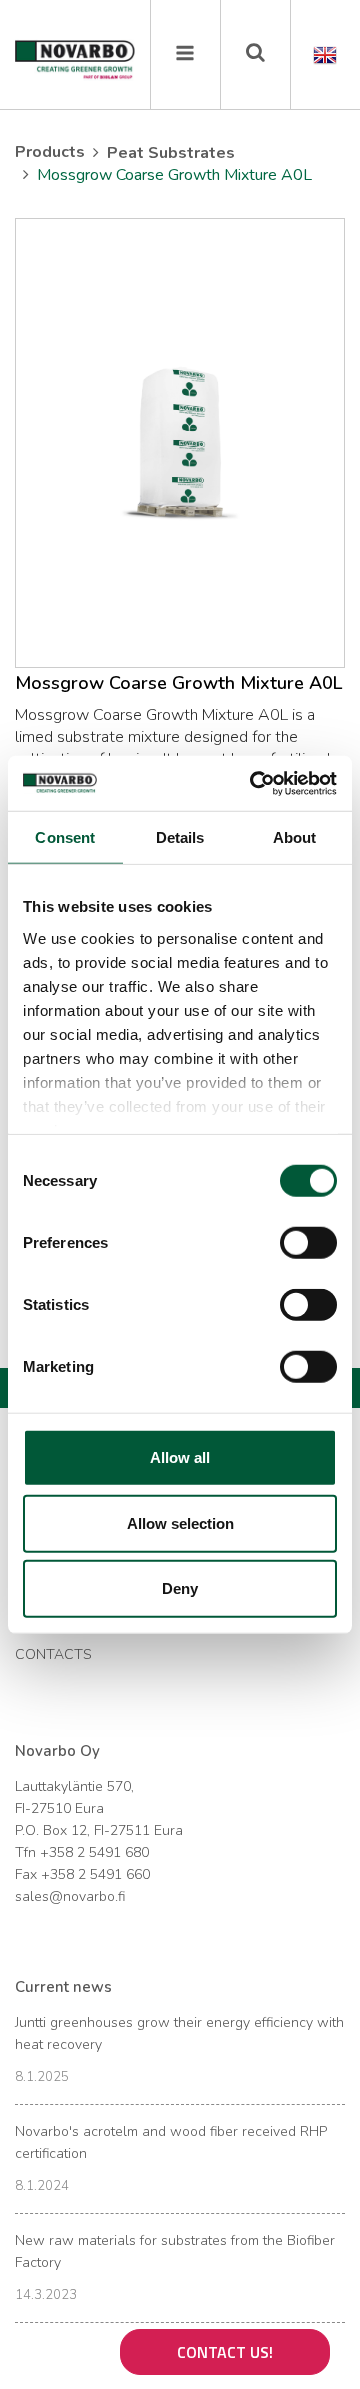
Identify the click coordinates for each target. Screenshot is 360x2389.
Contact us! (225, 2352)
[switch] (308, 1243)
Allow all (180, 1457)
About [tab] (295, 837)
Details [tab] (180, 837)
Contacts (53, 1654)
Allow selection (180, 1522)
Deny (180, 1588)
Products (50, 152)
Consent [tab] (65, 837)
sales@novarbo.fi (70, 1896)
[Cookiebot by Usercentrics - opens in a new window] (254, 783)
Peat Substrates (171, 153)
